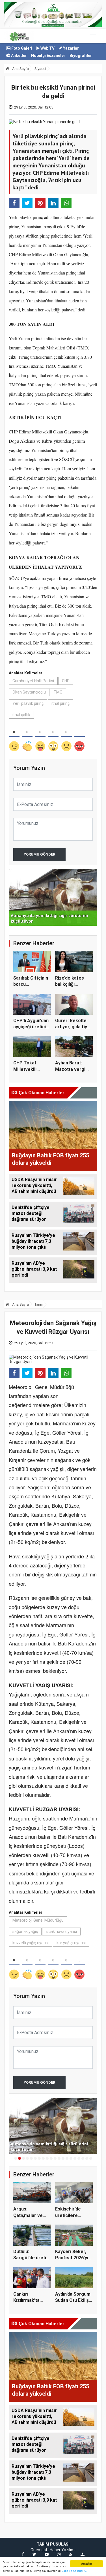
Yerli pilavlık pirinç (28, 703)
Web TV (47, 48)
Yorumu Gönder (39, 854)
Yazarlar (71, 48)
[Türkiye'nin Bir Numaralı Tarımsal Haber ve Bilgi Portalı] (19, 36)
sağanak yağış (25, 1932)
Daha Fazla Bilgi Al (74, 2571)
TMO (58, 692)
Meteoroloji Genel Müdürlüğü (38, 1920)
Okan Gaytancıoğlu (29, 692)
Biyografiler (81, 56)
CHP (66, 681)
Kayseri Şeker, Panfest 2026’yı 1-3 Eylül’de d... (72, 2258)
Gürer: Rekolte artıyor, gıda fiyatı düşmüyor (74, 1027)
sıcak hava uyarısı (61, 1932)
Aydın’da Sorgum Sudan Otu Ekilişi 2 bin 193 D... (73, 2300)
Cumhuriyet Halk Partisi (33, 681)
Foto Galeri (21, 48)
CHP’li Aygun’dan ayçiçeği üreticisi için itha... (31, 1027)
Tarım (39, 1304)
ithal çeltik (21, 715)
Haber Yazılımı (63, 2550)
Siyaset (40, 69)
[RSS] (71, 2554)
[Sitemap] (83, 2554)
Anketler (19, 56)
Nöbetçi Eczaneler (48, 56)
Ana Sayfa (20, 69)
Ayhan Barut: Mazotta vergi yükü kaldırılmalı (72, 1069)
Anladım (86, 2563)
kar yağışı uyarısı (71, 1943)
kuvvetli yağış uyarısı (31, 1943)
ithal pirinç (60, 703)
